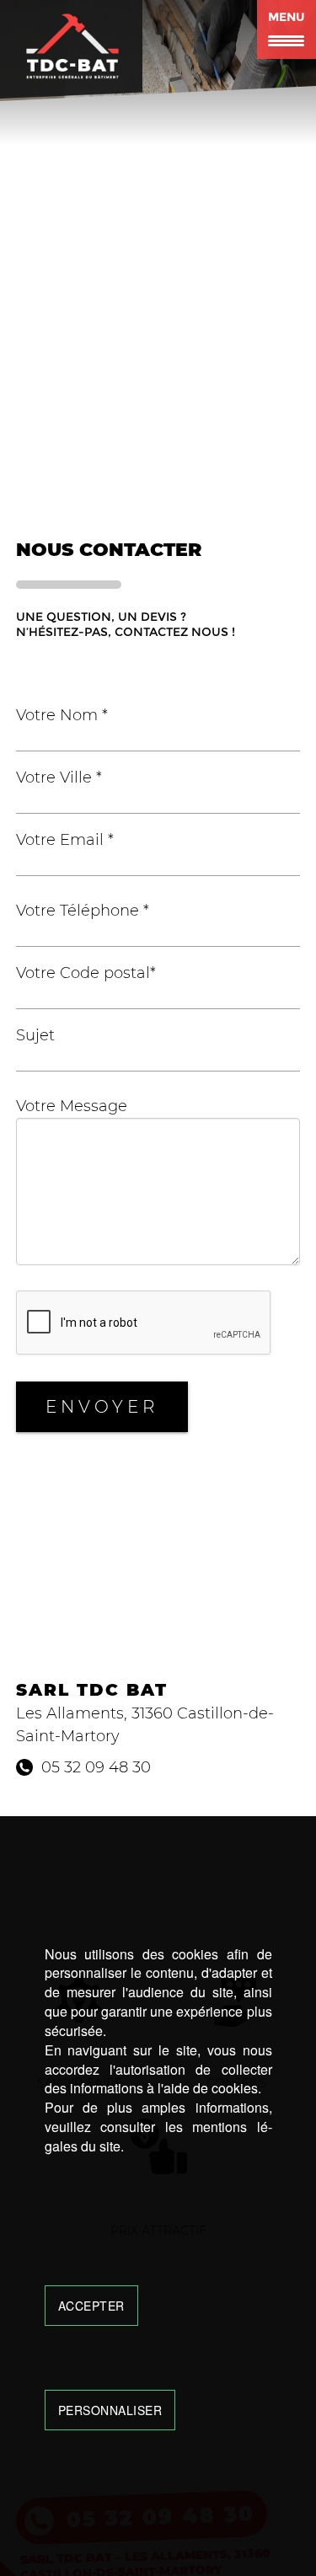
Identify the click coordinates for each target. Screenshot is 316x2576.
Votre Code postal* (86, 973)
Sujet (35, 1035)
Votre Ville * (59, 778)
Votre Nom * (62, 715)
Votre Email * (65, 840)
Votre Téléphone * (83, 911)
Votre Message (72, 1106)
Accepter (91, 2306)
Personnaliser (110, 2410)
